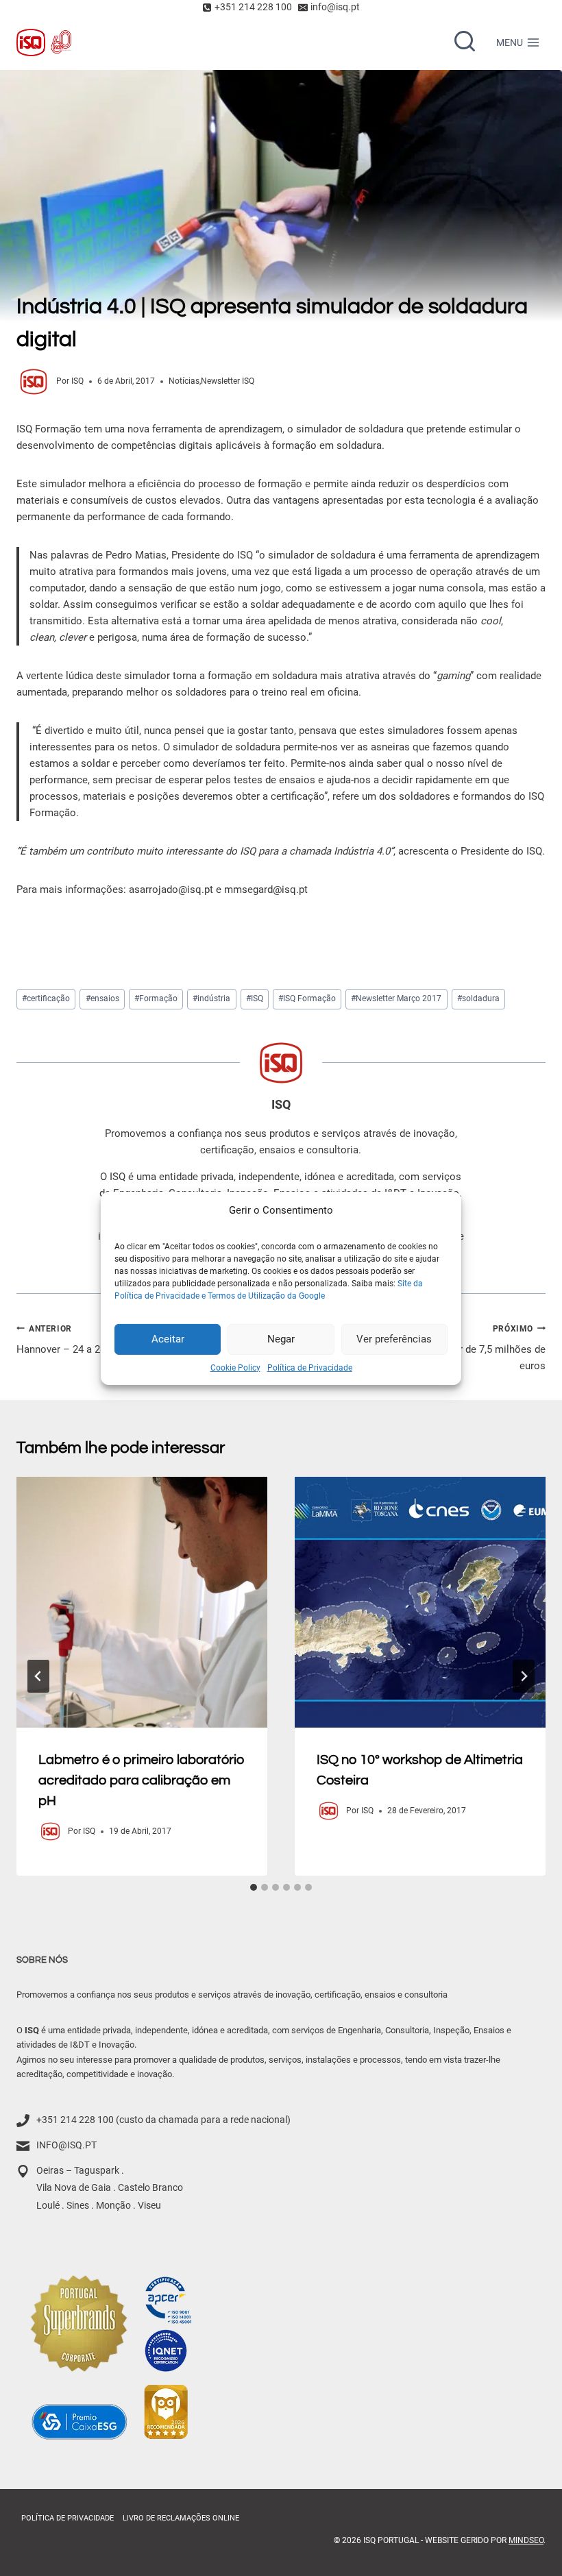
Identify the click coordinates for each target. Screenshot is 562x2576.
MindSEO (526, 2540)
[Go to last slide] (38, 1676)
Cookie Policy (235, 1367)
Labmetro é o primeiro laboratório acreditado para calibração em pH (142, 1780)
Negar (281, 1339)
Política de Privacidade (310, 1367)
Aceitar (168, 1339)
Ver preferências (394, 1339)
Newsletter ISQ (228, 381)
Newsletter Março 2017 (396, 998)
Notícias (184, 381)
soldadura (478, 998)
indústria (211, 998)
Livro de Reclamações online (181, 2517)
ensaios (102, 998)
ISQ (77, 381)
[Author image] (34, 382)
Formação (156, 998)
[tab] (254, 1887)
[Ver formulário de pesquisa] (465, 42)
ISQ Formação (307, 998)
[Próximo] (524, 1676)
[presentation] (142, 1602)
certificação (46, 998)
